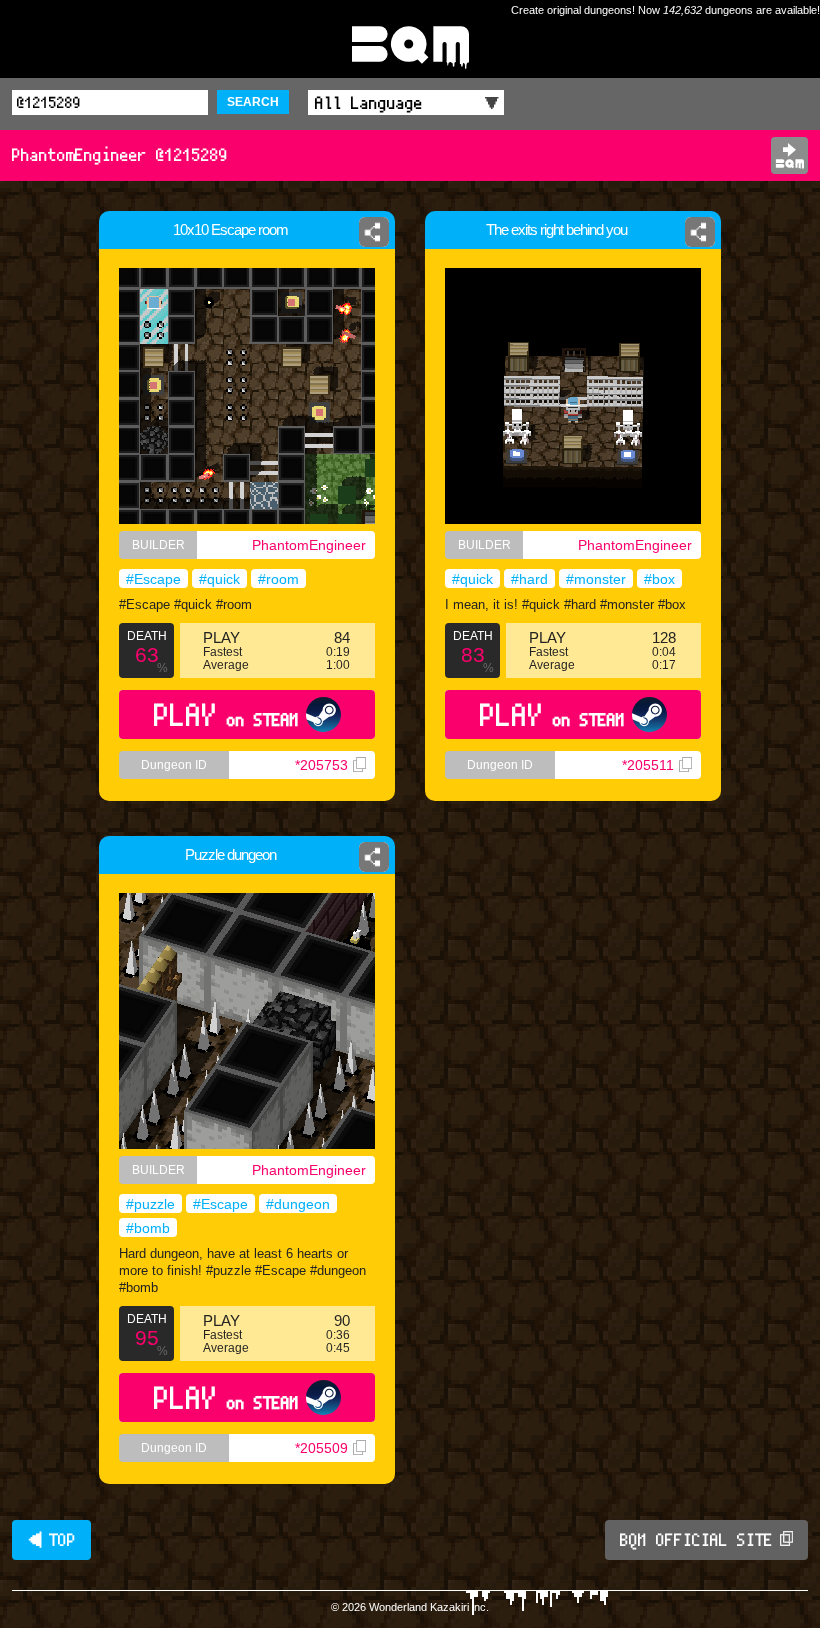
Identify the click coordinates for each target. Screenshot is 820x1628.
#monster (596, 579)
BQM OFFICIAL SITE (696, 1540)
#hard (529, 579)
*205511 (648, 765)
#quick (219, 579)
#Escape (153, 579)
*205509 (321, 1448)
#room (278, 579)
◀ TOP (51, 1540)
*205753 (321, 765)
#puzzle (150, 1204)
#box (659, 579)
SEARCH (253, 102)
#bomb (148, 1228)
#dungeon (298, 1204)
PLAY (226, 714)
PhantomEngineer (309, 545)
